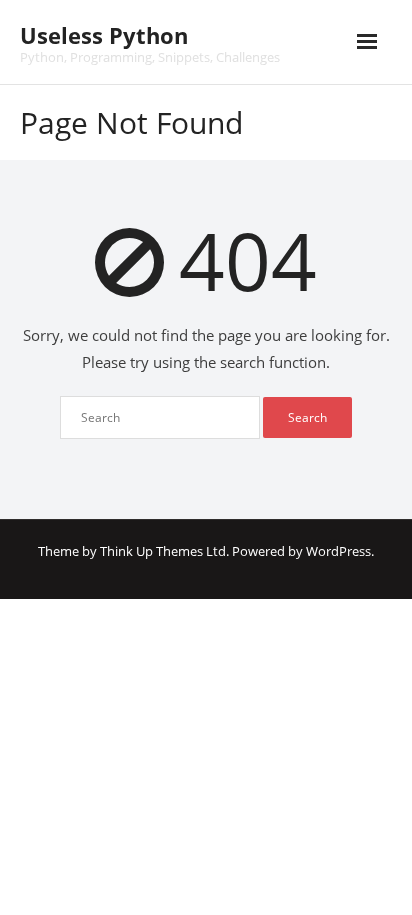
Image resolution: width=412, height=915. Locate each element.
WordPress (338, 551)
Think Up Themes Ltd (163, 551)
